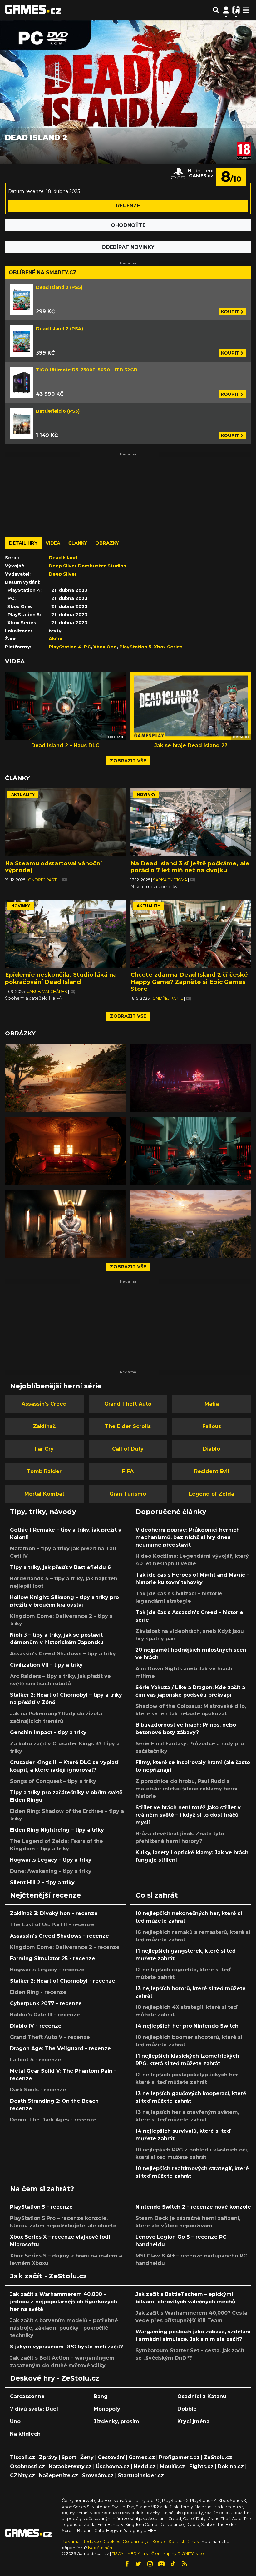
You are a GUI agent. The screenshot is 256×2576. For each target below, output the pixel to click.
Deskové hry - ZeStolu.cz (55, 2378)
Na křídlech (25, 2434)
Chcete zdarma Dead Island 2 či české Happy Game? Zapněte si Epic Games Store (189, 981)
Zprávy (48, 2457)
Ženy (87, 2457)
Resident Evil (212, 1471)
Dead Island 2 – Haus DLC (65, 745)
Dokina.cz (231, 2466)
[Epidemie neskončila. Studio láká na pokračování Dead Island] (65, 934)
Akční (55, 639)
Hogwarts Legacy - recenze (47, 1970)
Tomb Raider (44, 1471)
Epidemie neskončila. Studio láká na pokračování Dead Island (61, 978)
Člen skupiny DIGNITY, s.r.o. (178, 2554)
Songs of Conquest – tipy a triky (53, 1781)
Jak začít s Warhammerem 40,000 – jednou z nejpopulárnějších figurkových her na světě (64, 2302)
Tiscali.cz (22, 2457)
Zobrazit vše (128, 761)
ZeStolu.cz (218, 2457)
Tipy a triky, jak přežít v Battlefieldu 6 (60, 1567)
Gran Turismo (128, 1494)
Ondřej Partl (44, 880)
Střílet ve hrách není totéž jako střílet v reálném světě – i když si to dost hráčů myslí (188, 1815)
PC (87, 647)
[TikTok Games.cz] (173, 2564)
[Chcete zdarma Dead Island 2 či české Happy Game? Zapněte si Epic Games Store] (191, 934)
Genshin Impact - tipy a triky (48, 1732)
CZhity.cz (22, 2475)
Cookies (112, 2541)
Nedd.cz (145, 2466)
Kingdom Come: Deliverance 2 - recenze (65, 1947)
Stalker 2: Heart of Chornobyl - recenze (63, 1981)
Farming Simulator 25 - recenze (53, 1958)
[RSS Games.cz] (185, 2564)
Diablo (212, 1449)
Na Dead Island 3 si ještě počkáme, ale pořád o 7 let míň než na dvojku (190, 867)
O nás (193, 2541)
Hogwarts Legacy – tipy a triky (51, 1860)
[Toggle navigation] (246, 10)
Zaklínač (44, 1426)
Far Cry (44, 1449)
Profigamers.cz (179, 2457)
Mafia (212, 1404)
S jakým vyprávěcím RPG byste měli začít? (66, 2347)
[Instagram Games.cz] (150, 2564)
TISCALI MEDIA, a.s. (130, 2554)
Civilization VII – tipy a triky (46, 1665)
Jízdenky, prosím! (117, 2421)
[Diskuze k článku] (64, 880)
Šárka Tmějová (170, 880)
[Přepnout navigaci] (226, 10)
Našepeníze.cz (59, 2475)
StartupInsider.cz (141, 2475)
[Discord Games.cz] (161, 2564)
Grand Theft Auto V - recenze (50, 2037)
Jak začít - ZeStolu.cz (48, 2276)
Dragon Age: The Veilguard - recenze (60, 2048)
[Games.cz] (33, 10)
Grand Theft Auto (128, 1404)
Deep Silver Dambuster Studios (87, 566)
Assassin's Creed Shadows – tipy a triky (63, 1654)
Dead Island (63, 558)
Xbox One (105, 647)
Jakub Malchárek (48, 991)
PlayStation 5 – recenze (41, 2207)
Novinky (146, 795)
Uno (15, 2421)
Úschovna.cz (113, 2466)
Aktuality (23, 795)
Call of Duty (128, 1449)
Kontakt (177, 2541)
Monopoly (107, 2409)
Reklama (71, 2541)
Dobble (187, 2409)
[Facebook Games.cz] (127, 2564)
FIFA (128, 1471)
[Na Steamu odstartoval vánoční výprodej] (65, 822)
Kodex (160, 2541)
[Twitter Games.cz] (138, 2564)
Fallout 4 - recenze (36, 2060)
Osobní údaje (136, 2541)
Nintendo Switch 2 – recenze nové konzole (193, 2207)
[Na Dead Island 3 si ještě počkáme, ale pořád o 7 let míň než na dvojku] (191, 822)
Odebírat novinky (128, 247)
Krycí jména (193, 2421)
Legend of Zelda (212, 1494)
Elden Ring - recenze (38, 1992)
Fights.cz (201, 2466)
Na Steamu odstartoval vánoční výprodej (53, 867)
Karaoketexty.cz (70, 2466)
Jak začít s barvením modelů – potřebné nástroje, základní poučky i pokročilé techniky (64, 2328)
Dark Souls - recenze (38, 2090)
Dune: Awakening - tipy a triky (51, 1871)
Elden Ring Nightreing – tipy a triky (57, 1830)
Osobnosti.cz (27, 2466)
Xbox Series (168, 647)
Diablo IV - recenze (36, 2026)
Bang (101, 2396)
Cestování (111, 2457)
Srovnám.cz (98, 2475)
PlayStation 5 (135, 647)
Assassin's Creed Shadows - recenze (59, 1936)
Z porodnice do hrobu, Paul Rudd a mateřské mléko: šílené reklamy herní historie (187, 1789)
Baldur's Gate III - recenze (45, 2015)
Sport (69, 2457)
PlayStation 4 (65, 647)
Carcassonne (27, 2396)
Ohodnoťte (128, 225)
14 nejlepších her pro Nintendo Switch (187, 2026)
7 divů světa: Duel (34, 2409)
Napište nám (101, 2548)
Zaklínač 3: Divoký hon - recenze (54, 1913)
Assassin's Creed (44, 1404)
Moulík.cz (172, 2466)
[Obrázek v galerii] (65, 1078)
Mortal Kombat (44, 1494)
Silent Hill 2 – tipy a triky (42, 1882)
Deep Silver (63, 574)
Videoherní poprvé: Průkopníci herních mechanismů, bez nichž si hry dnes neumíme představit (188, 1537)
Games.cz (142, 2457)
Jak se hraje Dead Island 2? (191, 745)
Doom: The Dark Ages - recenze (53, 2120)
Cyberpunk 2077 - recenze (46, 2003)
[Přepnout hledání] (216, 10)
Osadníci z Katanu (202, 2396)
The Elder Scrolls (128, 1426)
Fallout (212, 1426)
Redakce (92, 2541)
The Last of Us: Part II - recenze (52, 1925)
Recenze (128, 206)
